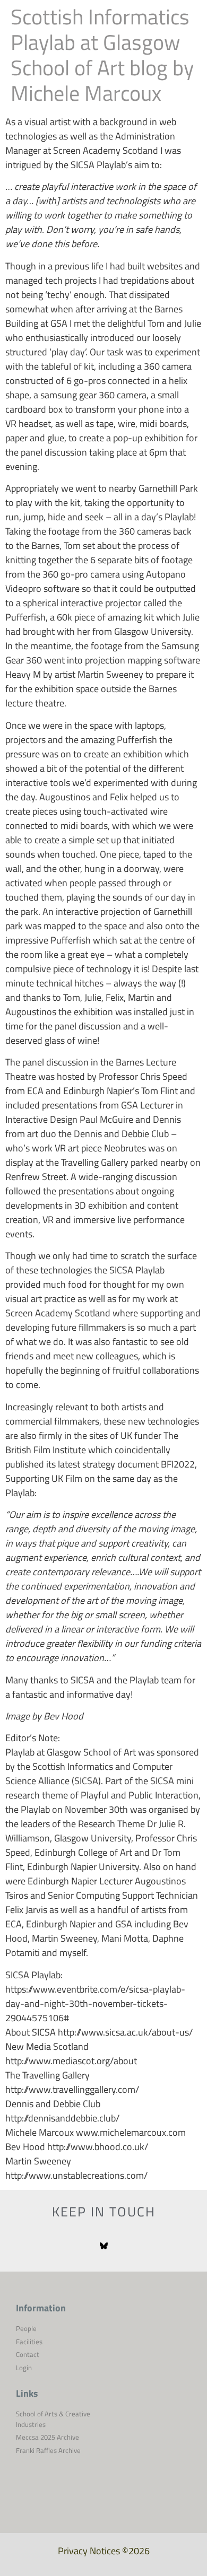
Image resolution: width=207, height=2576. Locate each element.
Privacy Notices (89, 2551)
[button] (186, 32)
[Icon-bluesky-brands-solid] (104, 2246)
